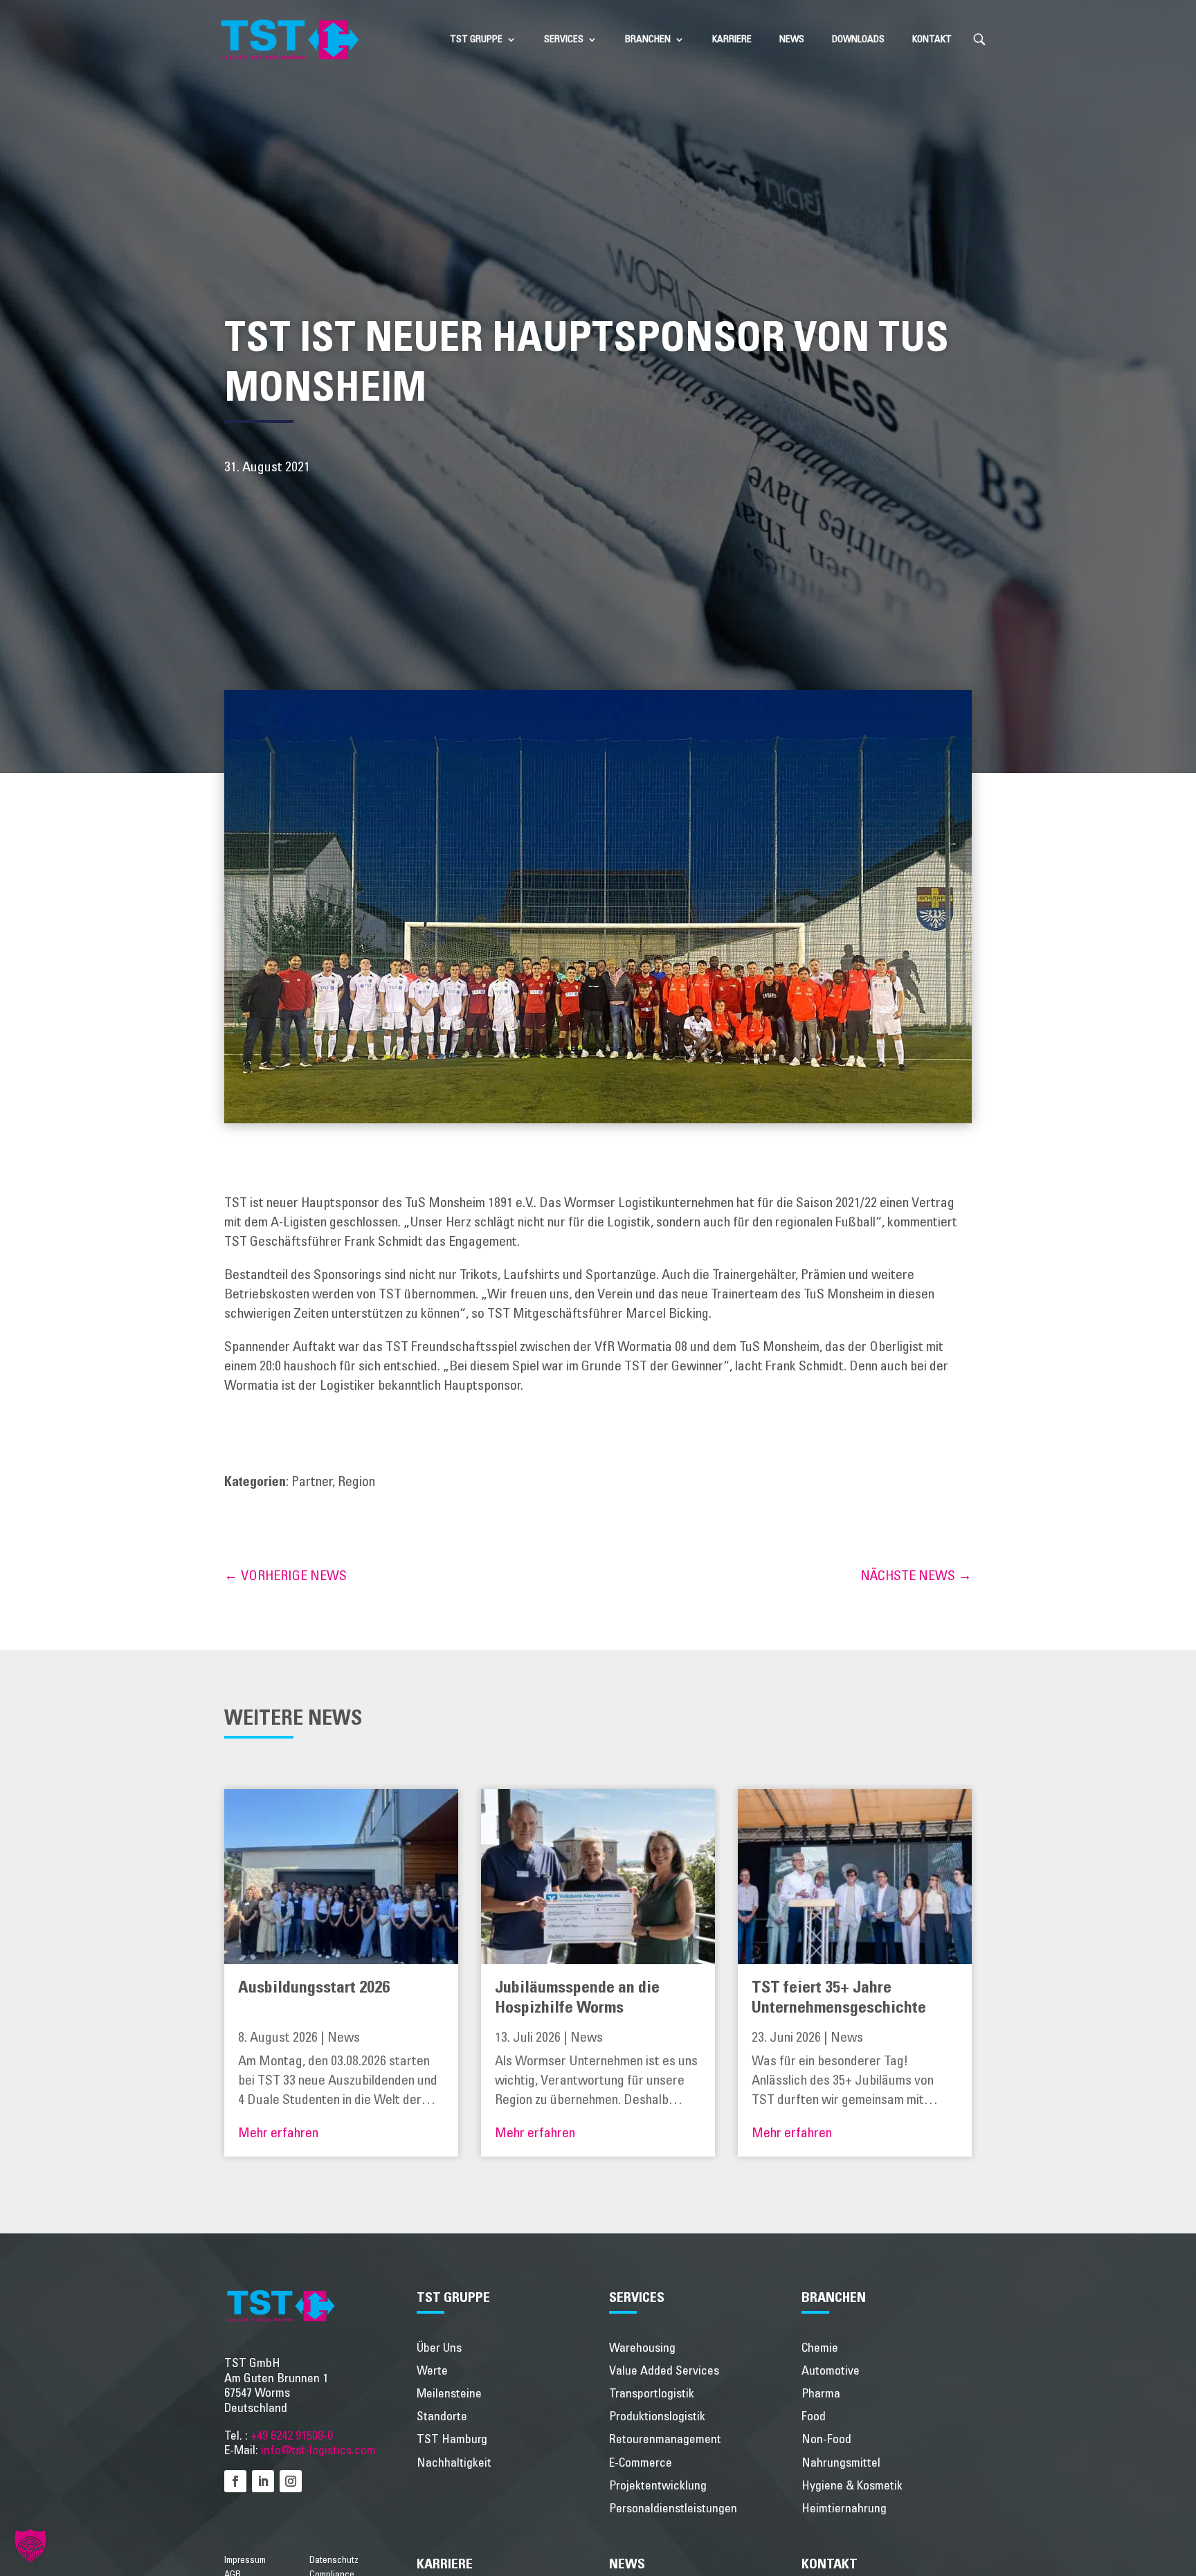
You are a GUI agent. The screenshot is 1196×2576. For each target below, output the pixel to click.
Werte (432, 2371)
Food (814, 2417)
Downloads (858, 39)
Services (564, 39)
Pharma (821, 2394)
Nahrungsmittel (841, 2463)
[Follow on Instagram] (291, 2481)
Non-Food (826, 2440)
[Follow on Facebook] (235, 2481)
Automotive (831, 2371)
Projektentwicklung (658, 2486)
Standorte (442, 2417)
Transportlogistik (652, 2394)
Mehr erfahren (278, 2133)
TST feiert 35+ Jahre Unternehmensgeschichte (839, 1998)
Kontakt (932, 39)
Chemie (820, 2348)
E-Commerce (641, 2463)
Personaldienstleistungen (673, 2509)
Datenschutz (334, 2560)
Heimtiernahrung (844, 2509)
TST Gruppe (476, 39)
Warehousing (642, 2348)
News (792, 39)
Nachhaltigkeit (454, 2463)
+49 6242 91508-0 (292, 2436)
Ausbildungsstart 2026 (314, 1988)
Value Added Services (664, 2371)
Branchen (648, 39)
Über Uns (439, 2348)
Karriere (732, 39)
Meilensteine (449, 2394)
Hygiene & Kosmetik (852, 2486)
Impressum (245, 2560)
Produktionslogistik (657, 2417)
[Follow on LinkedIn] (263, 2481)
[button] (30, 2546)
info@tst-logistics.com (318, 2451)
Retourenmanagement (665, 2440)
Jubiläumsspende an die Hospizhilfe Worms (577, 1998)
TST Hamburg (452, 2440)
